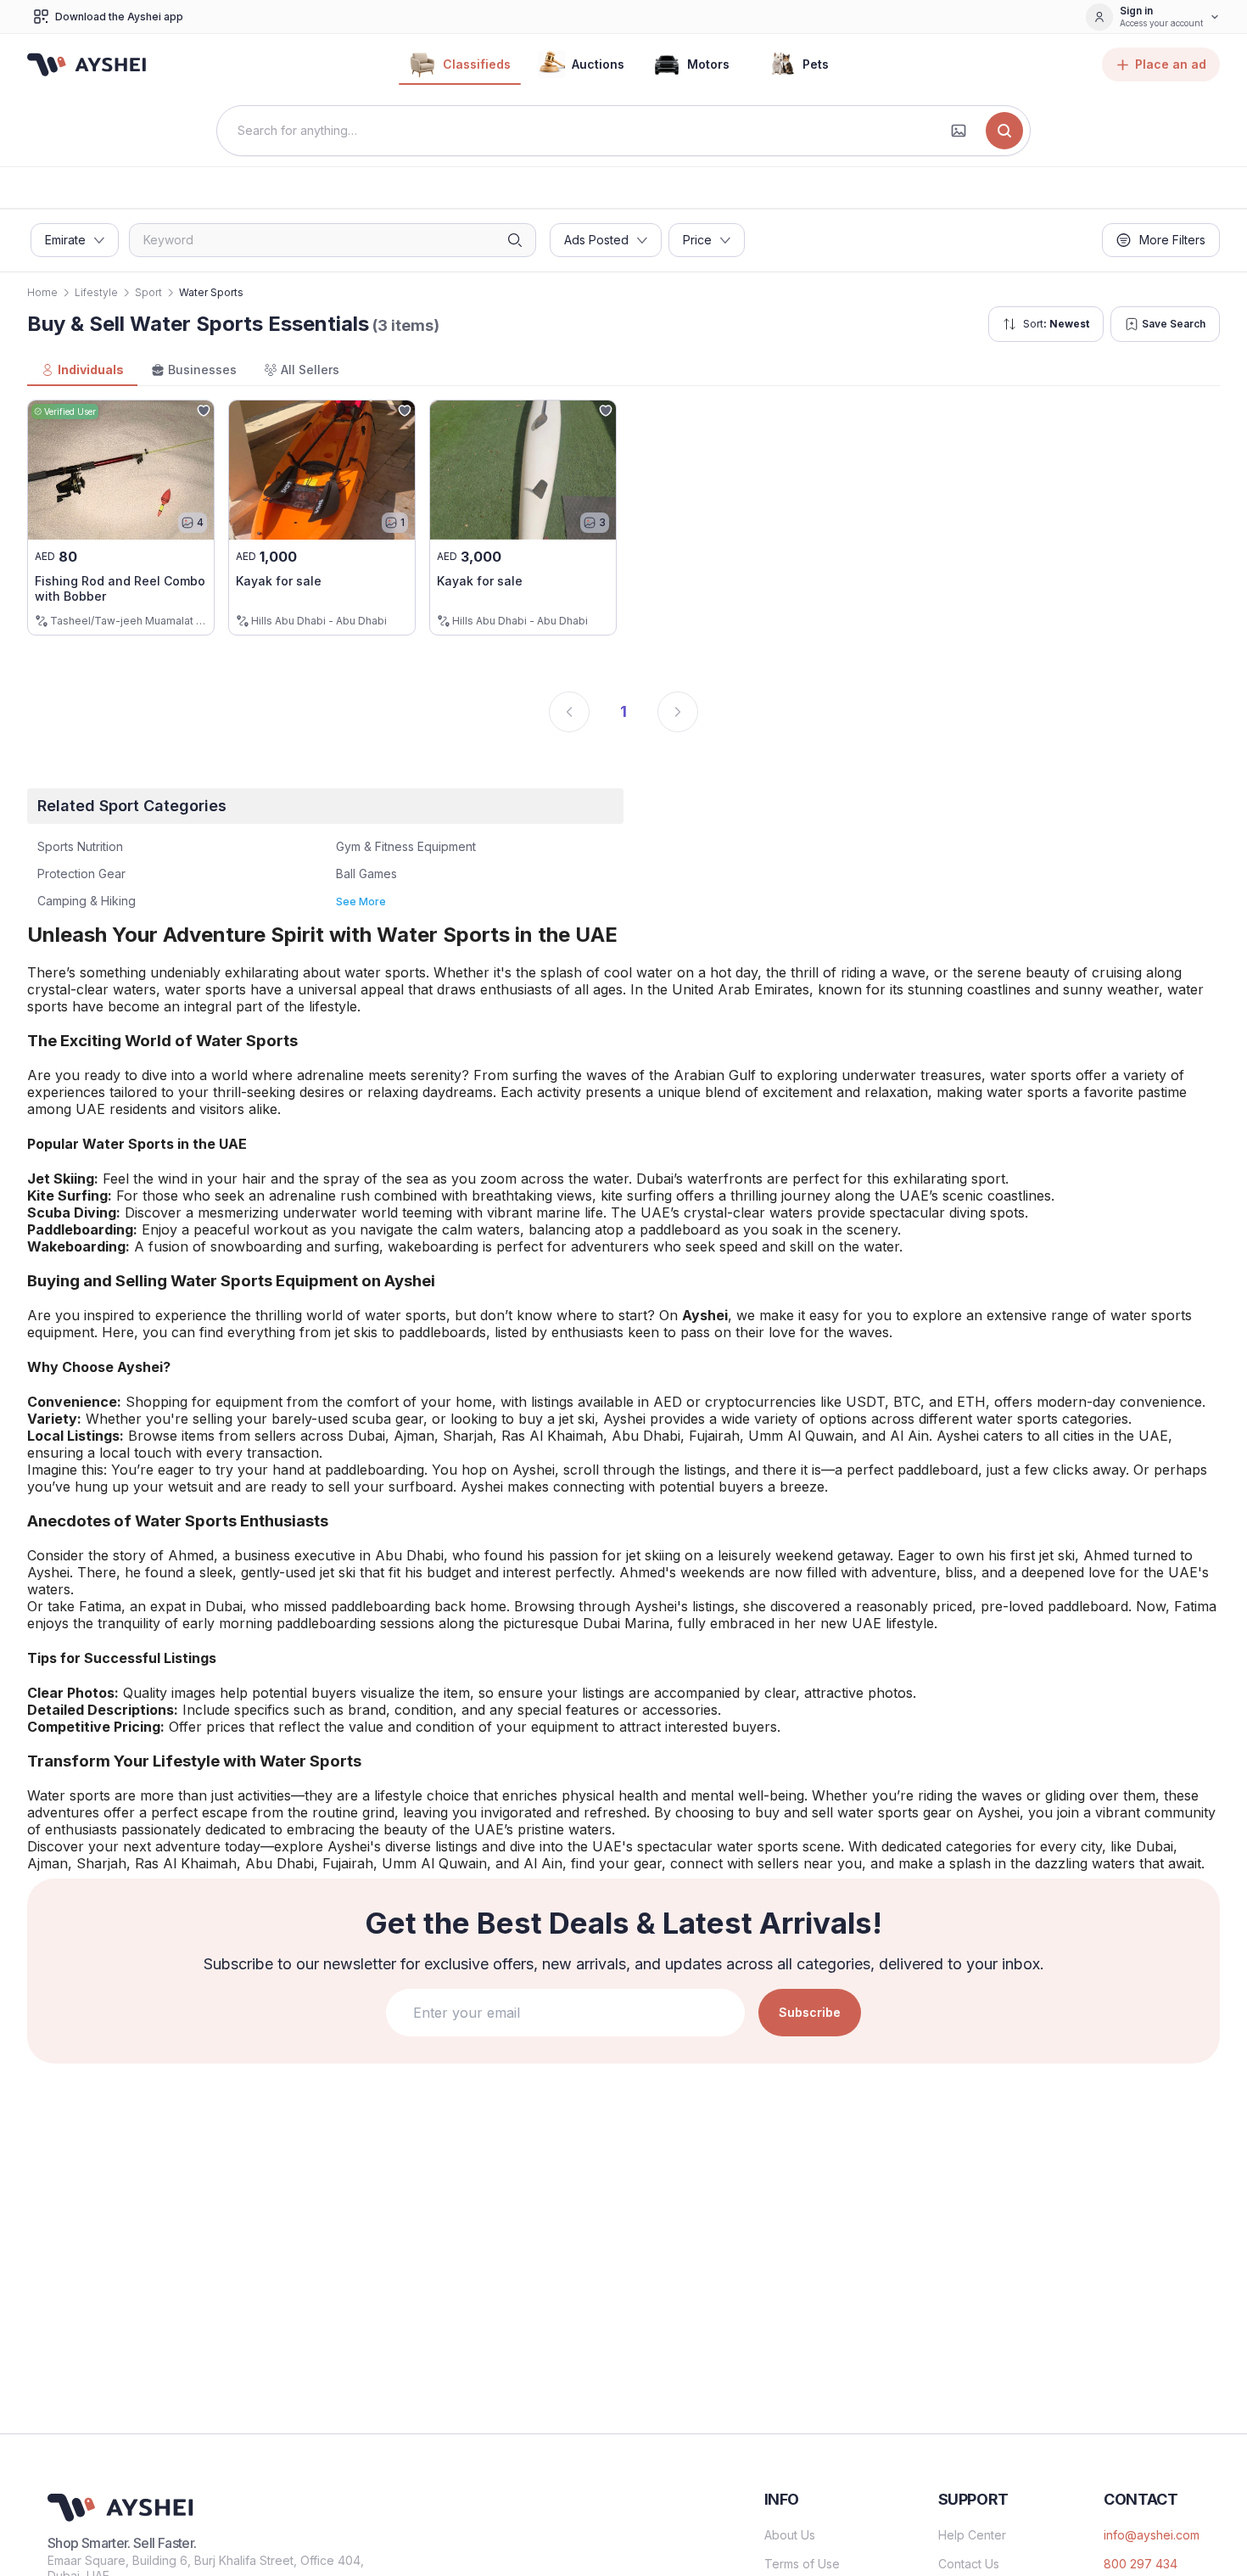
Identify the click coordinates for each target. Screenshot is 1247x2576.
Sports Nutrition (80, 846)
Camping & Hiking (87, 901)
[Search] (1004, 131)
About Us (790, 2535)
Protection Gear (81, 874)
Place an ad (1171, 64)
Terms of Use (802, 2564)
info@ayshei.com (1152, 2535)
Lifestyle (96, 292)
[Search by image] (959, 131)
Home (42, 292)
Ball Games (366, 874)
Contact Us (969, 2564)
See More (361, 902)
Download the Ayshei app (119, 17)
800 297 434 (1141, 2564)
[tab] (82, 371)
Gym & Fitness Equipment (406, 846)
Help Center (972, 2535)
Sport (148, 292)
